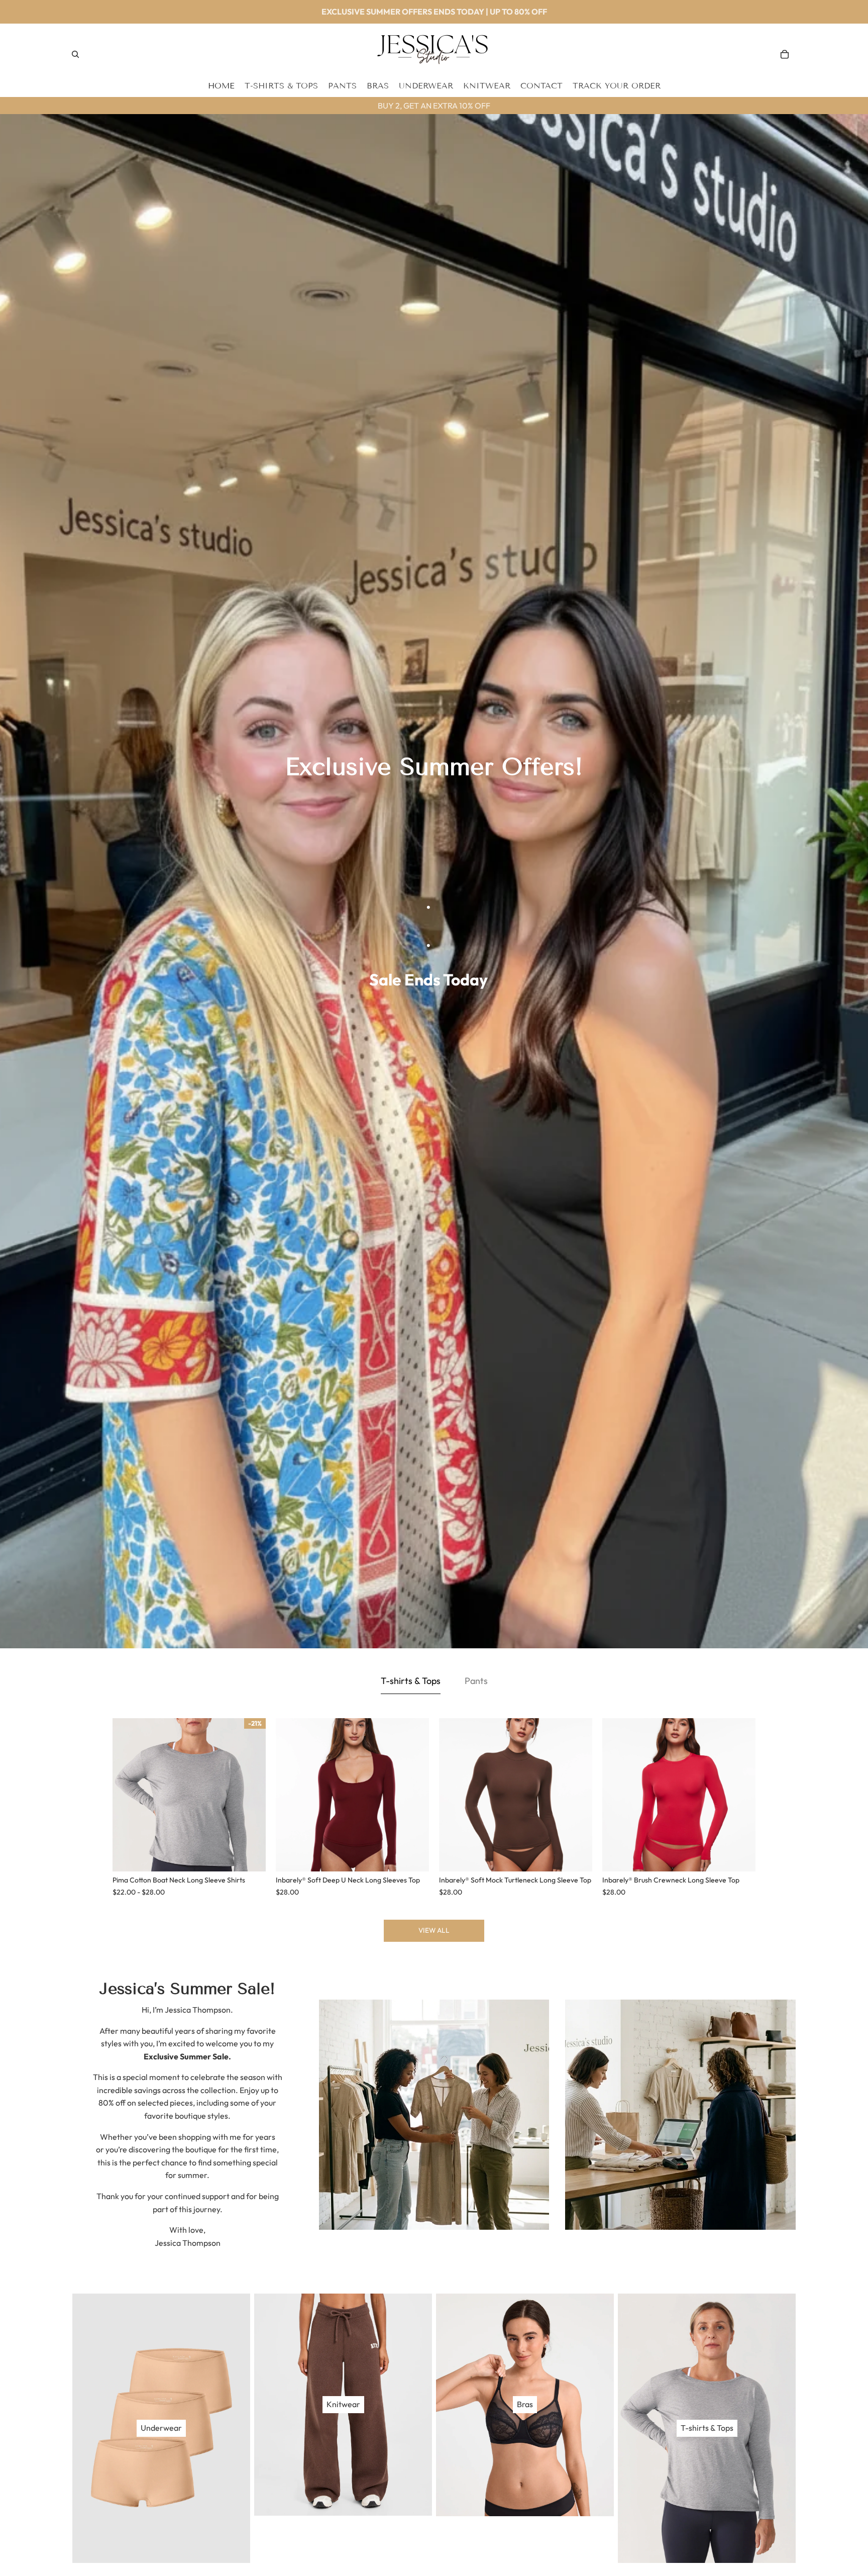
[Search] (75, 54)
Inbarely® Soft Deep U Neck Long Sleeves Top (348, 1880)
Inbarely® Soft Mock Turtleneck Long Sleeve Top (515, 1880)
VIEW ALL (434, 1930)
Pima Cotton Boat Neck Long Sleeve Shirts (179, 1880)
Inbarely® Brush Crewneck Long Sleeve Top (671, 1880)
